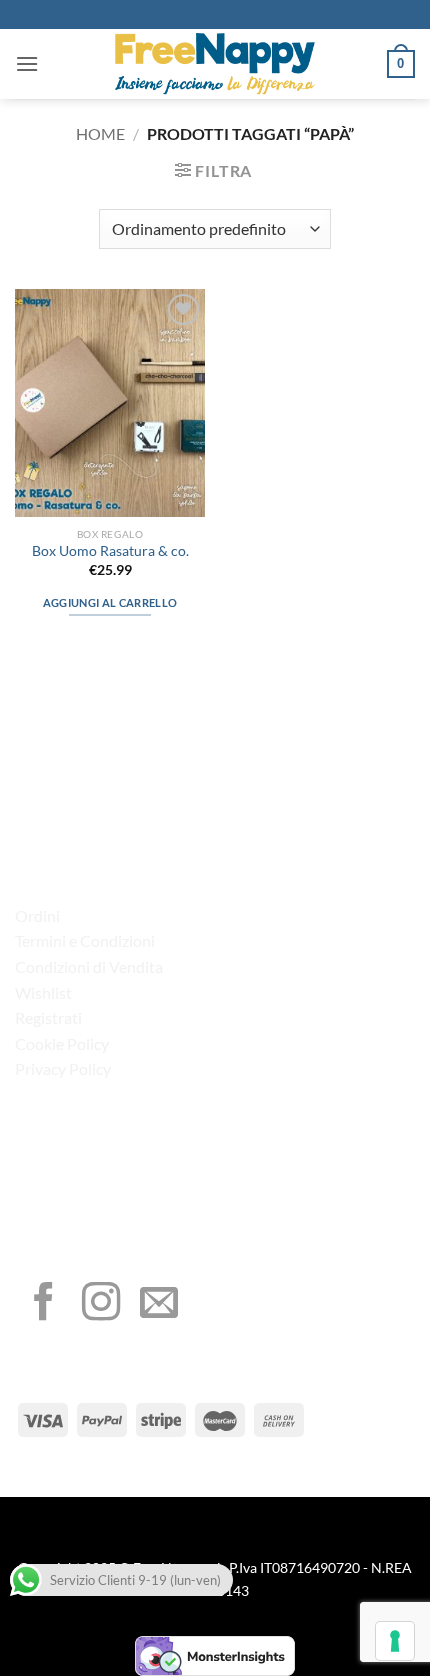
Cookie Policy (62, 1043)
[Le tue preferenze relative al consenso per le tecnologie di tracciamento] (395, 1641)
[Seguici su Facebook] (44, 1304)
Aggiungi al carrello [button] (110, 602)
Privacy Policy (63, 1068)
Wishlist (43, 992)
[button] (27, 63)
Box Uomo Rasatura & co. (110, 551)
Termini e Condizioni (85, 940)
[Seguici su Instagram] (101, 1304)
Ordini (37, 915)
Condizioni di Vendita (89, 966)
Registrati (48, 1017)
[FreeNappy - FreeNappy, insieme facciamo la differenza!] (215, 64)
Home (100, 133)
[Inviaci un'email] (159, 1304)
